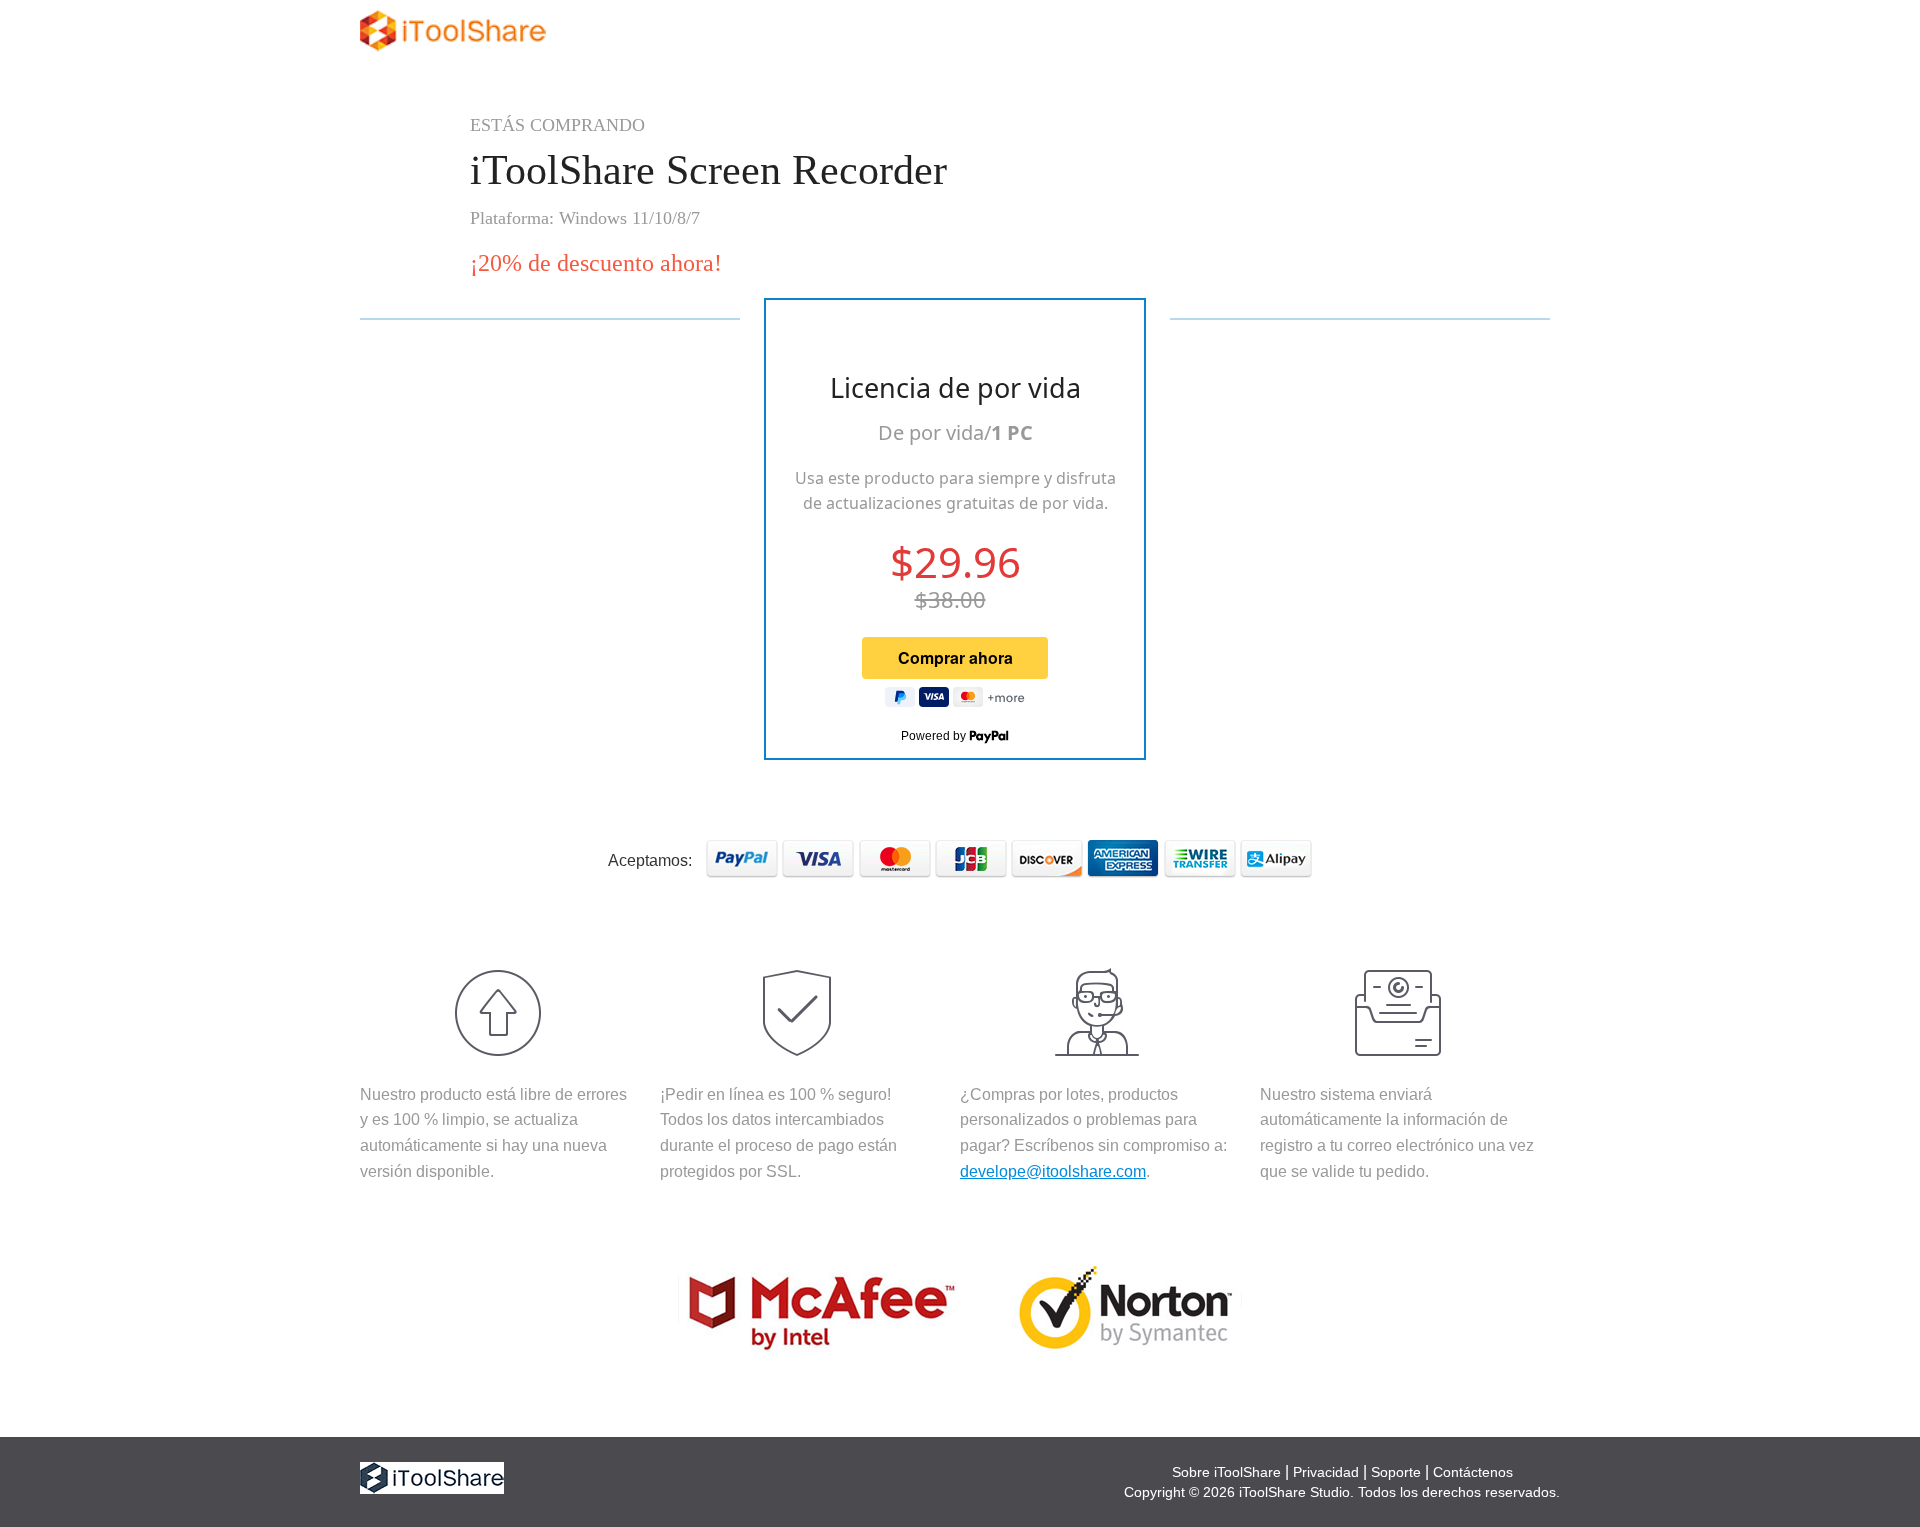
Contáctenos (1473, 1472)
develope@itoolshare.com (1053, 1171)
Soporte (1396, 1472)
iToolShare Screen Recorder (708, 170)
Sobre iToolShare (1226, 1472)
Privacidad (1326, 1472)
